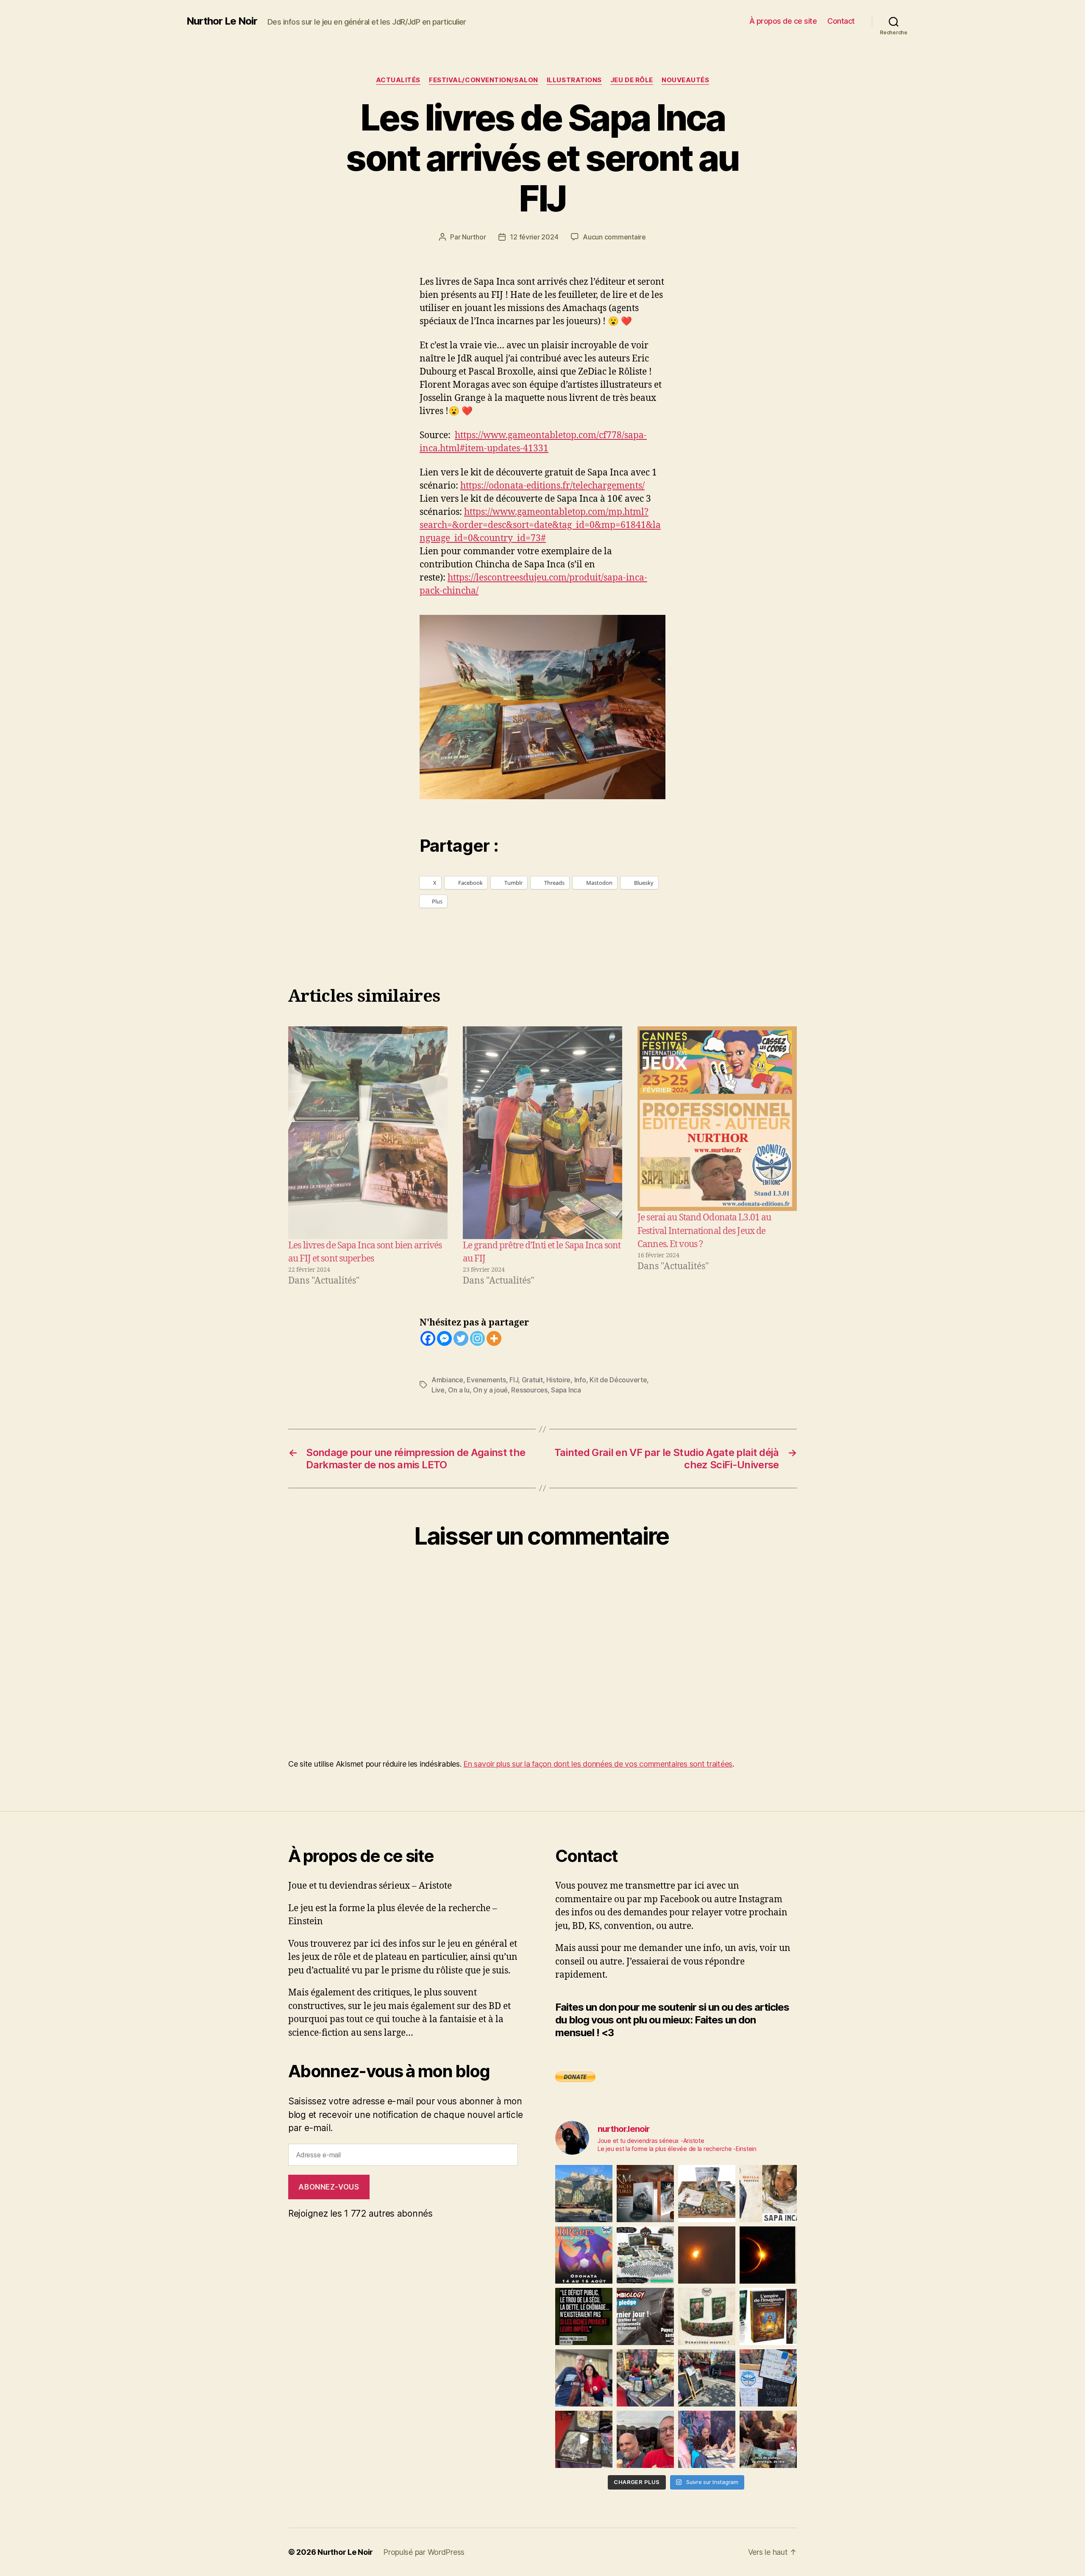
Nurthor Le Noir (222, 21)
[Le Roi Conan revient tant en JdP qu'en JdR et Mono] (645, 2255)
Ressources (529, 1390)
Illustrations (574, 80)
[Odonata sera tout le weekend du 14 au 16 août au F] (584, 2255)
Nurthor (474, 237)
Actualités (398, 80)
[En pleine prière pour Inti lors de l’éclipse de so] (707, 2255)
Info (580, 1380)
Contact (841, 21)
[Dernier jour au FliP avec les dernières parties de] (645, 2378)
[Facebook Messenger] (444, 1338)
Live (438, 1390)
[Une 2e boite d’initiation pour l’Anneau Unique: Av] (707, 2194)
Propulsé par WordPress (424, 2552)
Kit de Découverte (618, 1380)
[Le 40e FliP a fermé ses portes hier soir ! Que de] (584, 2378)
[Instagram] (477, 1338)
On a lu (459, 1390)
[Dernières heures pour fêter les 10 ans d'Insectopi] (707, 2316)
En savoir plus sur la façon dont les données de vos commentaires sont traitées (598, 1764)
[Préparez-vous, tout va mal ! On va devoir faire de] (584, 2316)
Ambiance (447, 1380)
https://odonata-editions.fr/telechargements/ (552, 486)
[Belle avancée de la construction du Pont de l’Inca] (584, 2194)
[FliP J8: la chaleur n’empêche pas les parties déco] (645, 2439)
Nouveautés (686, 80)
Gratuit (532, 1380)
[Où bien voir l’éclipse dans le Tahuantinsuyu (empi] (768, 2255)
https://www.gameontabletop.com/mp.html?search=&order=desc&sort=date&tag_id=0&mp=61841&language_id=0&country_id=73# (540, 525)
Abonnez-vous (329, 2187)
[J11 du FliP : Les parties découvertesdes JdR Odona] (707, 2378)
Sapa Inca (566, 1390)
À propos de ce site (783, 21)
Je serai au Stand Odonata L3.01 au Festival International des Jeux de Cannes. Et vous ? (704, 1231)
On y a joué (490, 1390)
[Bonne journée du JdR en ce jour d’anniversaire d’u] (768, 2316)
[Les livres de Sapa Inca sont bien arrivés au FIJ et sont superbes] (368, 1132)
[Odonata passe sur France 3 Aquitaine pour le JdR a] (768, 2439)
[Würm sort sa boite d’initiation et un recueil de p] (645, 2194)
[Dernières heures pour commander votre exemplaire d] (645, 2316)
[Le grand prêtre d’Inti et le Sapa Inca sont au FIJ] (542, 1132)
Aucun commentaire (614, 237)
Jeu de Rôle (632, 80)
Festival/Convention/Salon (484, 80)
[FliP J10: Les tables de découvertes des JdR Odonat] (768, 2378)
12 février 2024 (534, 237)
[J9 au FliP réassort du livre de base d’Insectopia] (584, 2439)
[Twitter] (461, 1338)
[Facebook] (428, 1338)
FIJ (514, 1380)
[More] (494, 1338)
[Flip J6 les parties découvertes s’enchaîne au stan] (707, 2439)
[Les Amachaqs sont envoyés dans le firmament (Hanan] (768, 2194)
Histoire (558, 1380)
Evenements (486, 1380)
